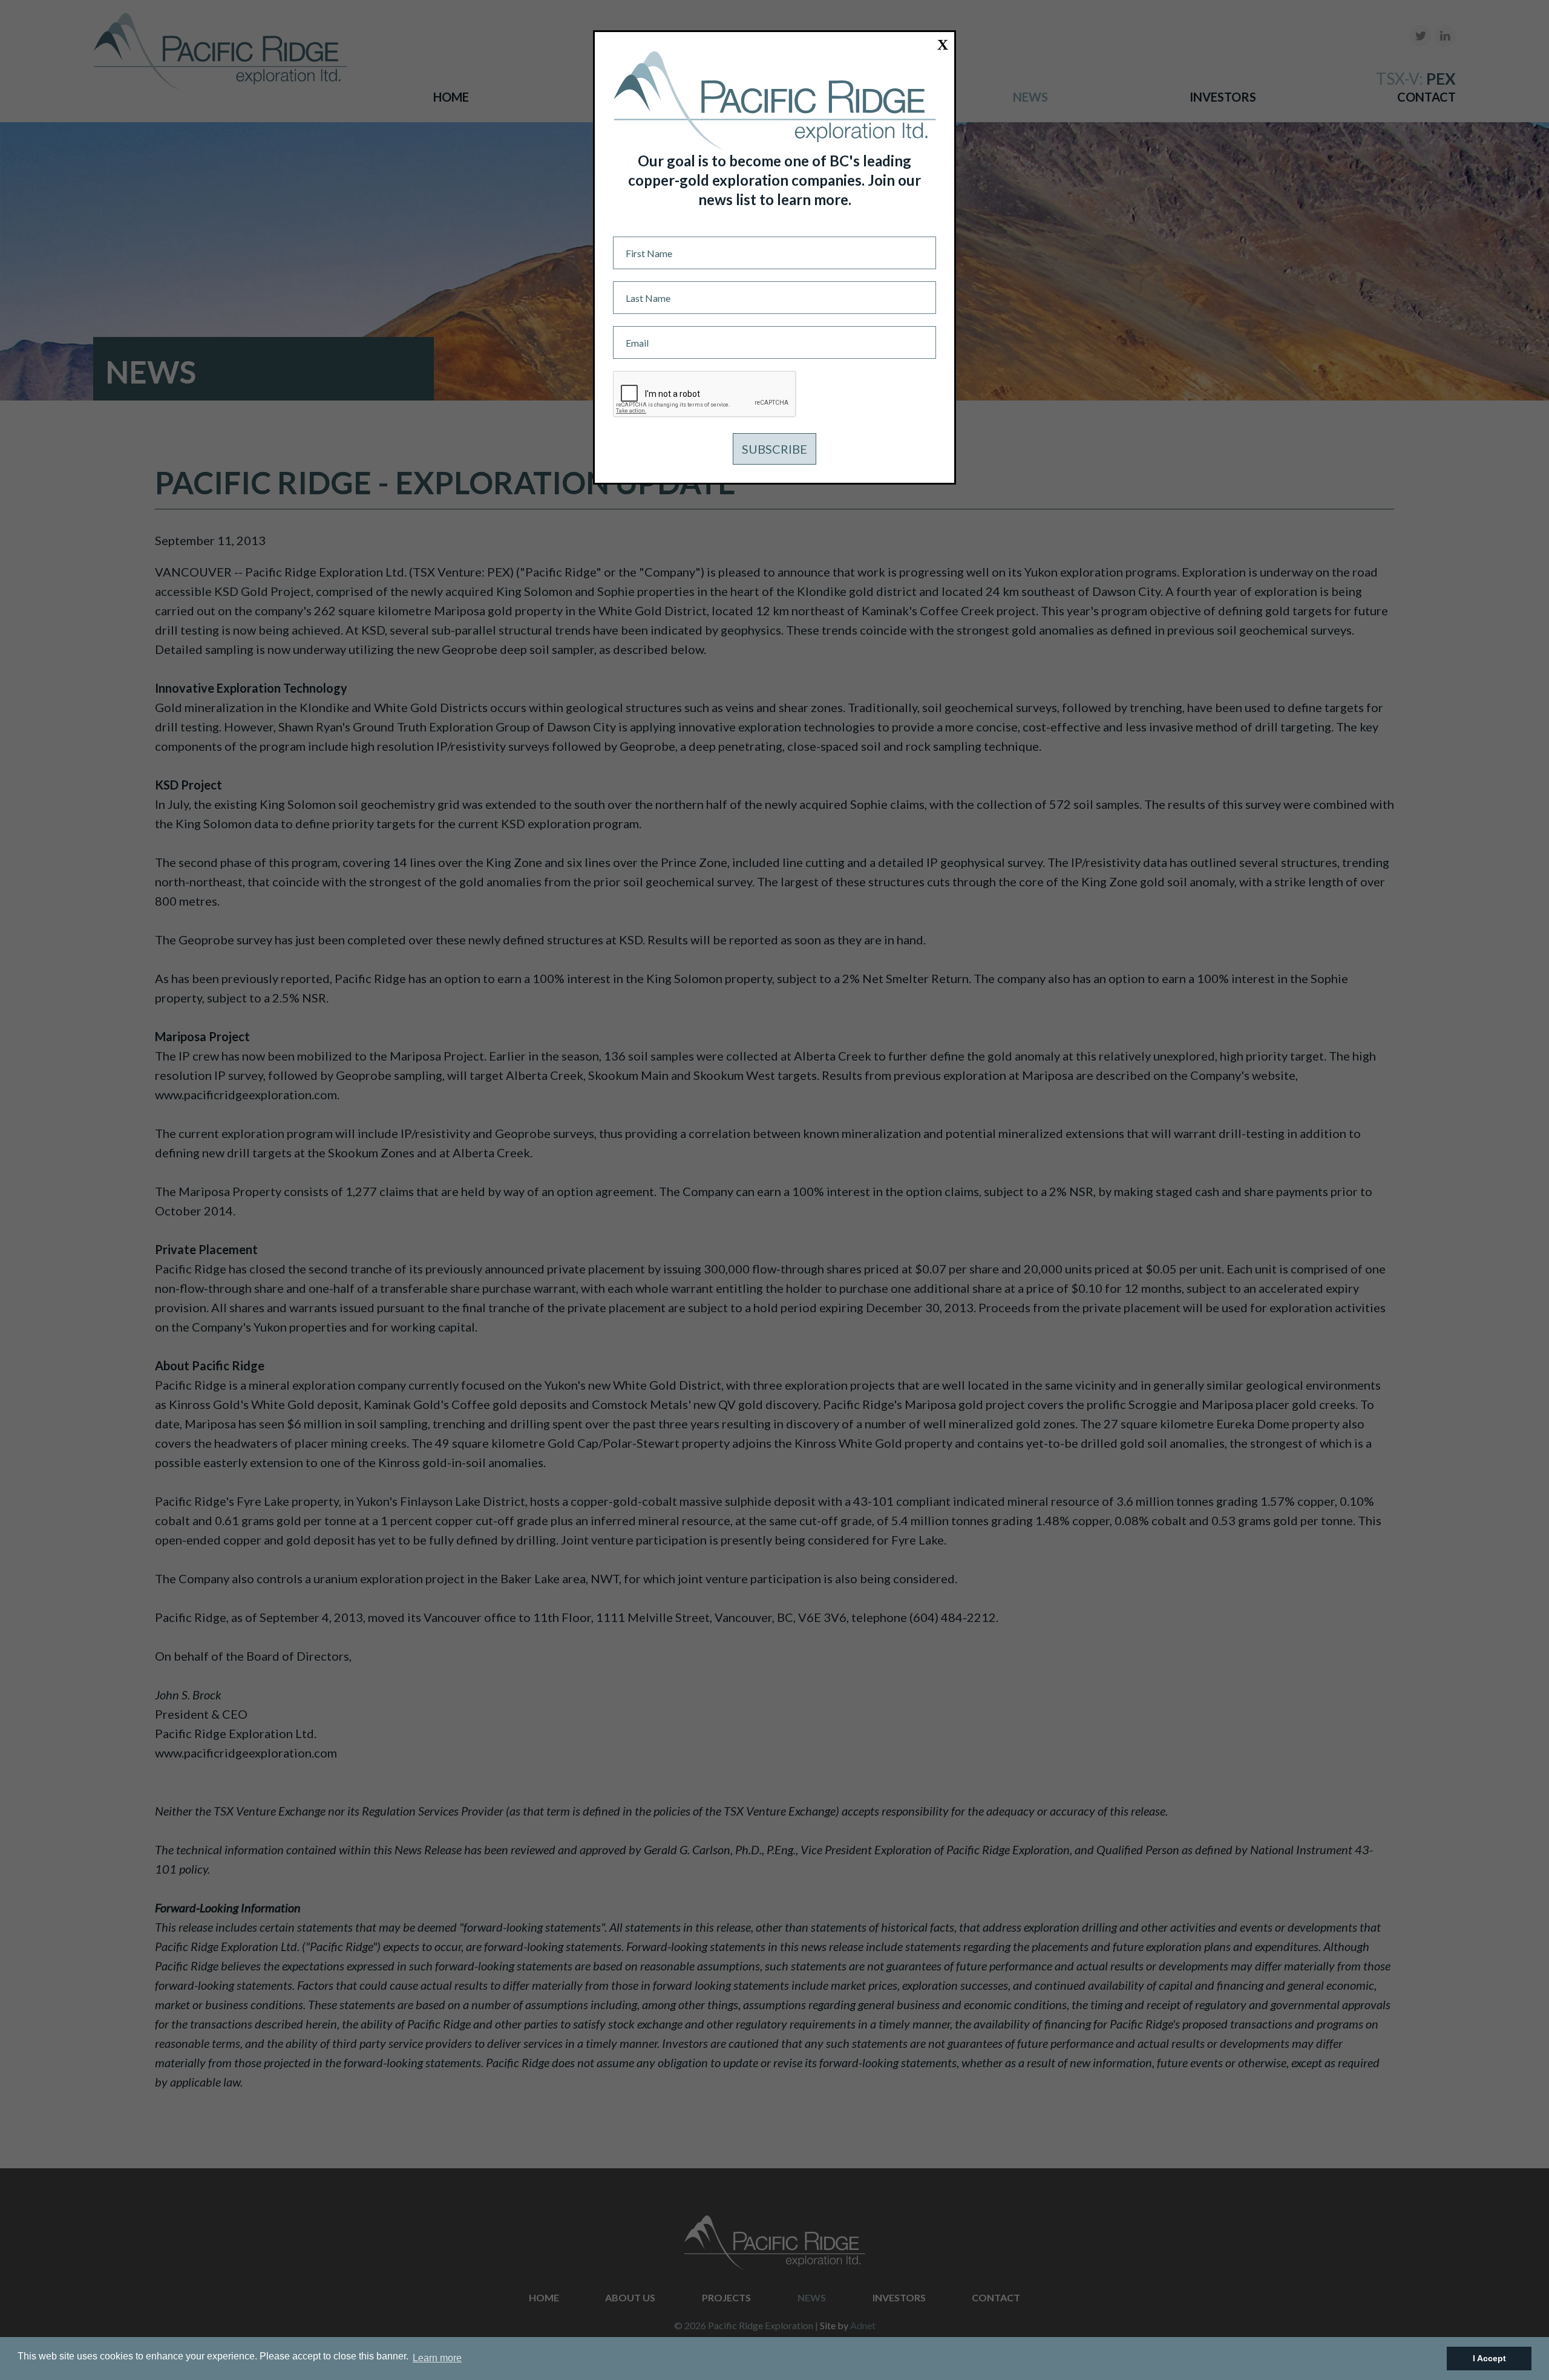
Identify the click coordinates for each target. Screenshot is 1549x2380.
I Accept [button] (1489, 2358)
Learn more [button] (437, 2358)
